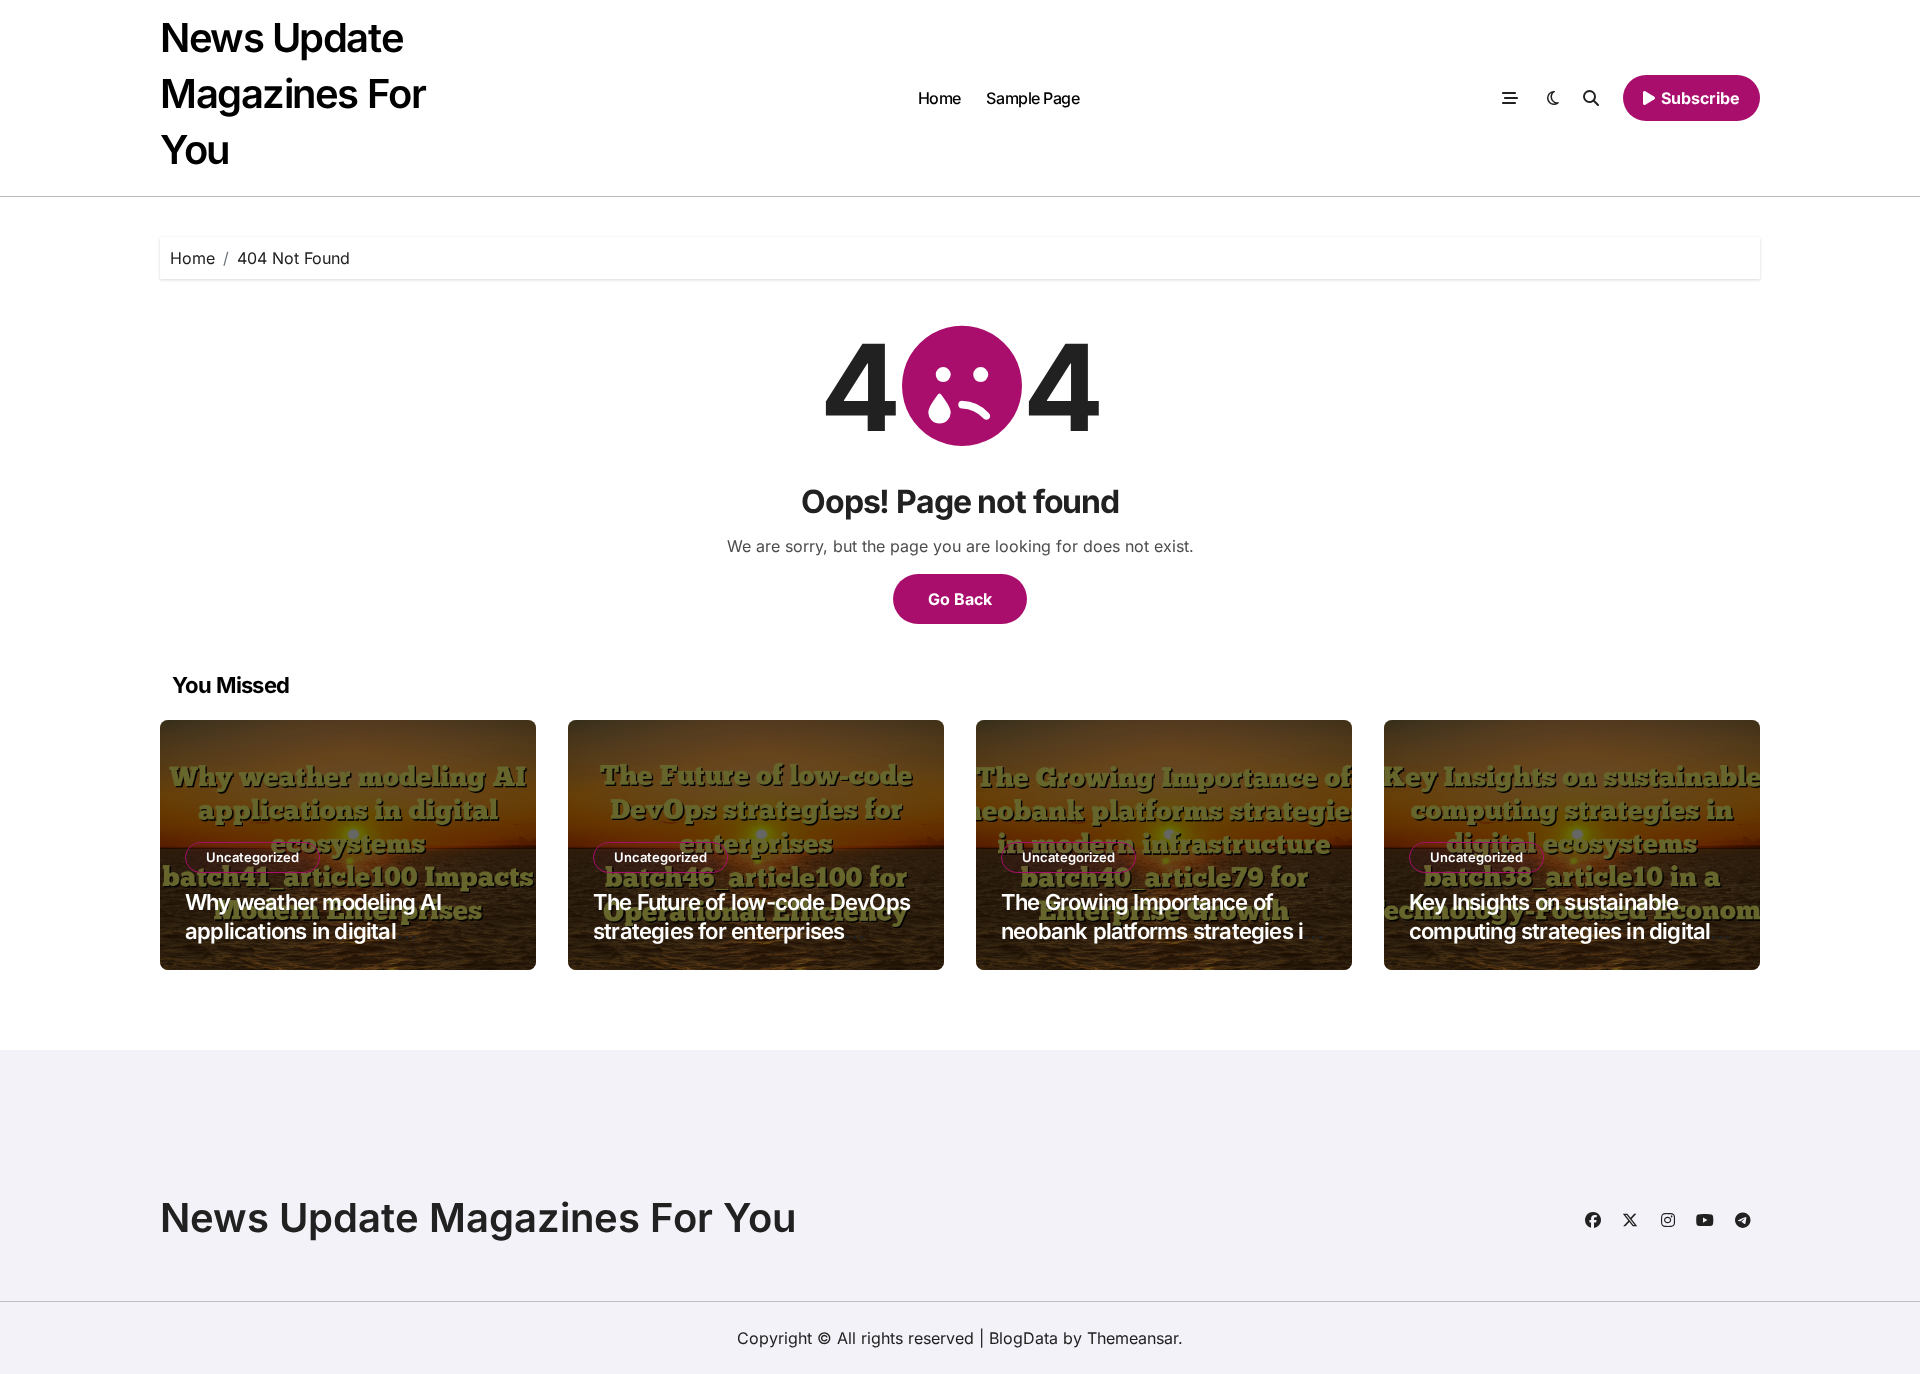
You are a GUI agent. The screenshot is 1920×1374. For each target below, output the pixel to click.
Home (939, 98)
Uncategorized (252, 857)
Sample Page (1032, 98)
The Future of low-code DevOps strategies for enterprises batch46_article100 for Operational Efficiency (751, 945)
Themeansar (1132, 1338)
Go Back (960, 599)
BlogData (1023, 1338)
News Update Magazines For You (292, 93)
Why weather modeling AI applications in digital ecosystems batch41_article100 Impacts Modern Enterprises (341, 945)
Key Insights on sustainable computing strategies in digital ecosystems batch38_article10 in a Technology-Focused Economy (1571, 945)
